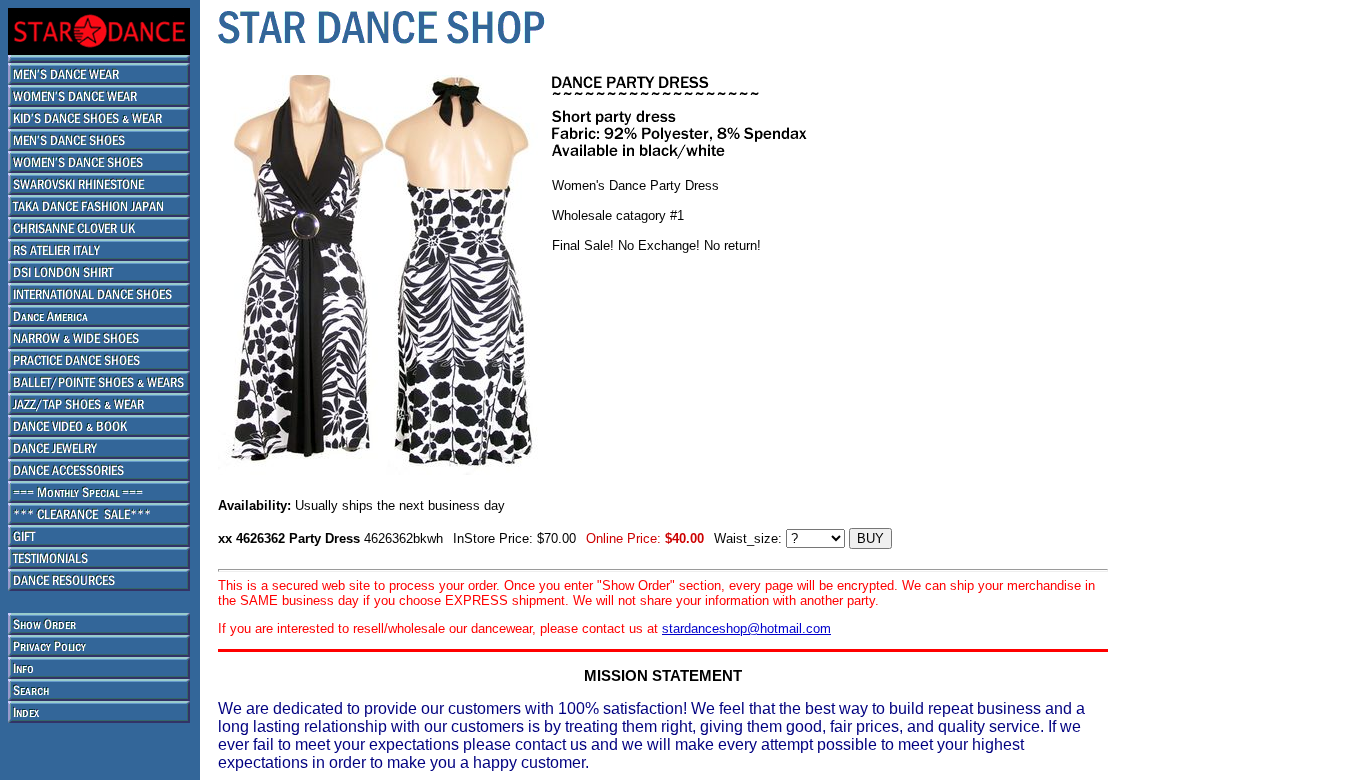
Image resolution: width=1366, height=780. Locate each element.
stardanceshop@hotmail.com (746, 628)
